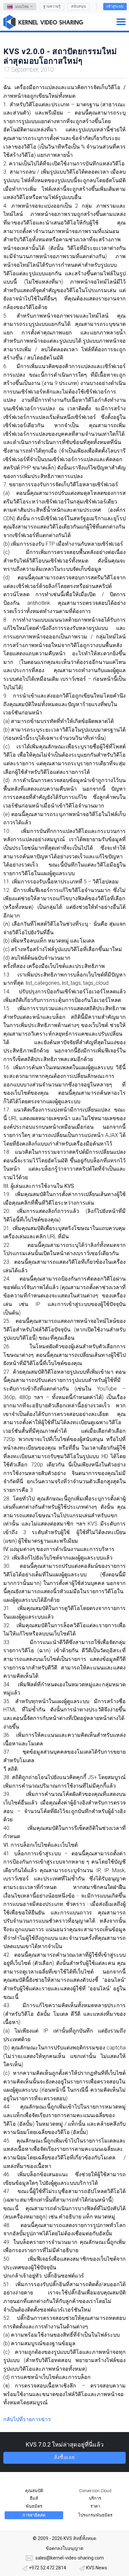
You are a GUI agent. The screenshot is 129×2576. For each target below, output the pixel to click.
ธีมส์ (34, 2498)
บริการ (95, 2498)
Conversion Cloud (95, 2491)
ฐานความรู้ (52, 6)
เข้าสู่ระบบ (115, 6)
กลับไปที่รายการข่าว (27, 2419)
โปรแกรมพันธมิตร (95, 2515)
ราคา (95, 2506)
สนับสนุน (79, 6)
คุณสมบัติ (34, 2491)
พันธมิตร (34, 2506)
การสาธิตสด (34, 2515)
